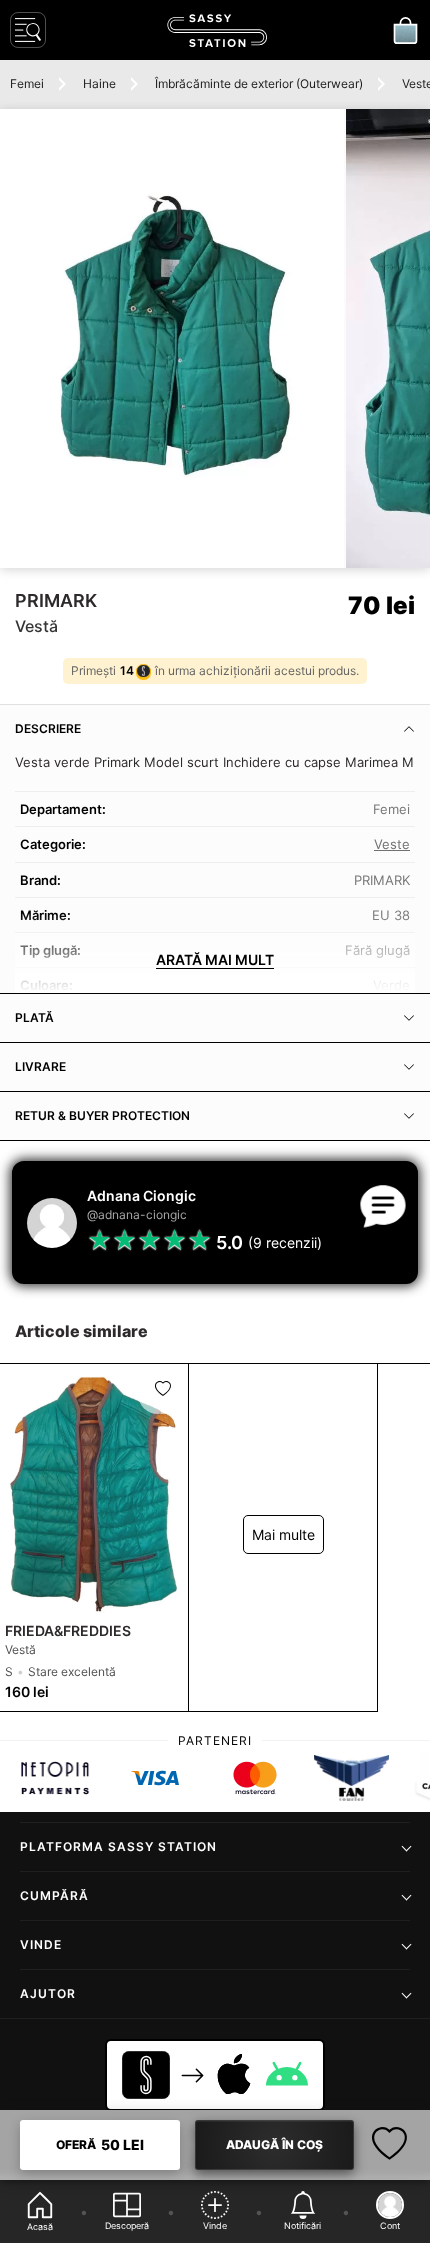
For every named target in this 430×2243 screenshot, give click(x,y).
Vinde (41, 1944)
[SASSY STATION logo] (217, 30)
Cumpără (54, 1895)
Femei (27, 83)
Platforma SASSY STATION (118, 1846)
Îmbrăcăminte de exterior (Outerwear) (259, 83)
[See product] (94, 1489)
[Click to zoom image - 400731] (172, 338)
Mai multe (283, 1534)
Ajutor (48, 1993)
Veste (392, 844)
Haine (99, 83)
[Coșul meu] (405, 30)
